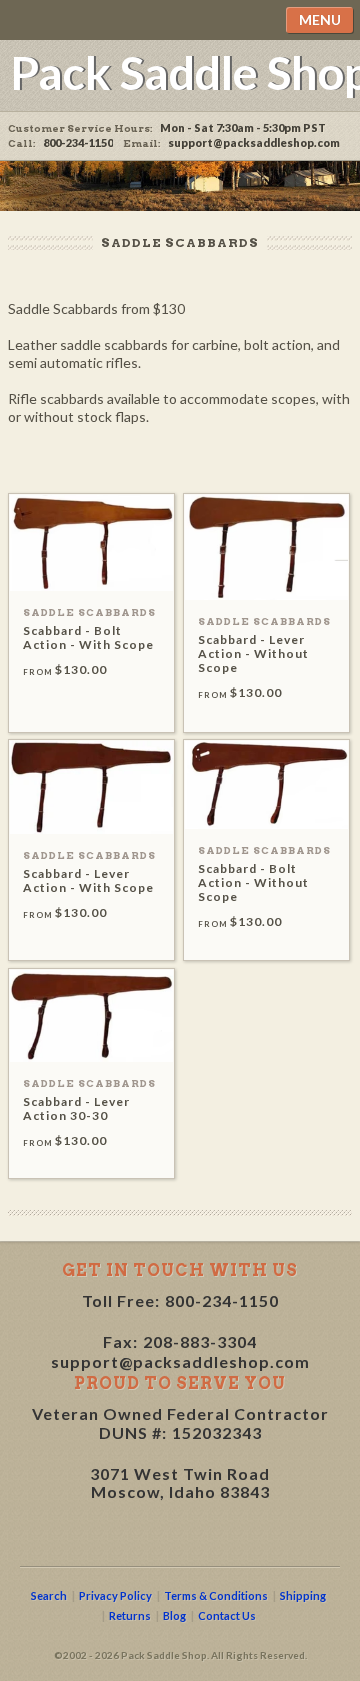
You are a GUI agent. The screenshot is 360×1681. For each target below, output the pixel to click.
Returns (130, 1615)
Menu (320, 19)
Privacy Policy (115, 1595)
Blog (174, 1615)
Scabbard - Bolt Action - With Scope (88, 637)
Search (49, 1595)
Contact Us (227, 1615)
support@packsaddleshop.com (254, 142)
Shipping (303, 1595)
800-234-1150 (222, 1300)
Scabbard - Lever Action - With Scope (88, 880)
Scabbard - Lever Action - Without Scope (253, 653)
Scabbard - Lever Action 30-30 (76, 1108)
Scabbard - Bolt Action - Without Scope (253, 882)
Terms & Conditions (216, 1595)
